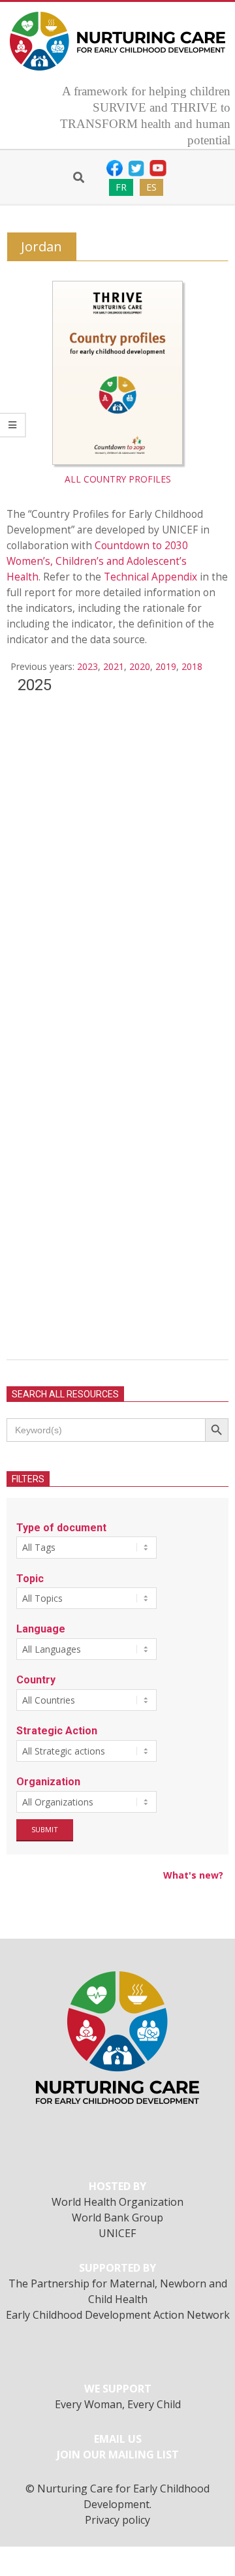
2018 (192, 666)
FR (121, 187)
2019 (166, 666)
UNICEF (117, 2233)
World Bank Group (117, 2218)
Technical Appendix (150, 577)
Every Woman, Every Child (118, 2404)
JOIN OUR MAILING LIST (118, 2455)
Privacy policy (117, 2520)
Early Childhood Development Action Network (118, 2315)
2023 (87, 666)
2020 (140, 666)
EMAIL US (118, 2439)
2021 (114, 666)
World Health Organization (117, 2202)
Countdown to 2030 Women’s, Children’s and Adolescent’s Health (97, 561)
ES (151, 187)
